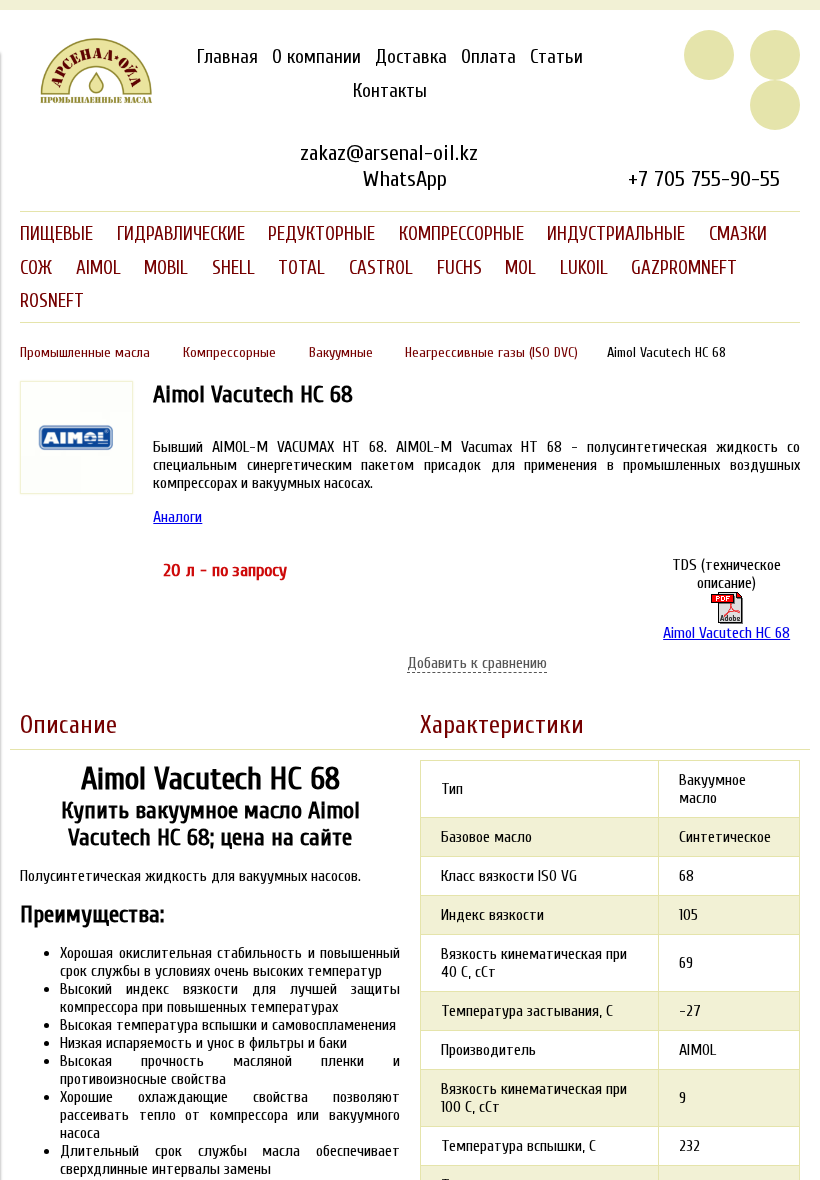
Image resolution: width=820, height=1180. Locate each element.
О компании (316, 57)
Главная (227, 57)
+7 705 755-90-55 (704, 179)
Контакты (390, 91)
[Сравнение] (775, 55)
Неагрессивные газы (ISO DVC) (491, 352)
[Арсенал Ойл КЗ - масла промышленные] (86, 99)
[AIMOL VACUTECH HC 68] (76, 489)
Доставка (411, 57)
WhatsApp (404, 179)
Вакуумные (341, 352)
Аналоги (177, 517)
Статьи (556, 57)
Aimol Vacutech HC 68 (726, 633)
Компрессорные (229, 352)
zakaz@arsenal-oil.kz (389, 153)
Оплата (488, 57)
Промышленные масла (85, 352)
